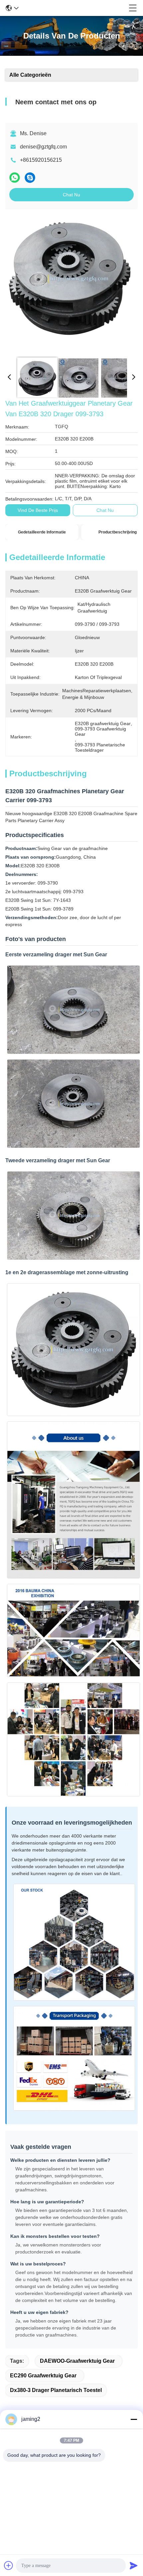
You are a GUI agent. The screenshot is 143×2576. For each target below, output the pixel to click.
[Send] (134, 2565)
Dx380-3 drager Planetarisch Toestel (56, 2390)
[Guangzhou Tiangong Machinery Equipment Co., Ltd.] (74, 8)
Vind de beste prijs (38, 510)
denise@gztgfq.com (43, 147)
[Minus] (134, 2419)
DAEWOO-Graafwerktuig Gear (77, 2361)
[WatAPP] (15, 178)
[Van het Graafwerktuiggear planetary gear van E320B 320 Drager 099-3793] (70, 283)
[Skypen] (30, 178)
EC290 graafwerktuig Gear (43, 2376)
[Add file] (9, 2565)
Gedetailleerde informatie (42, 532)
